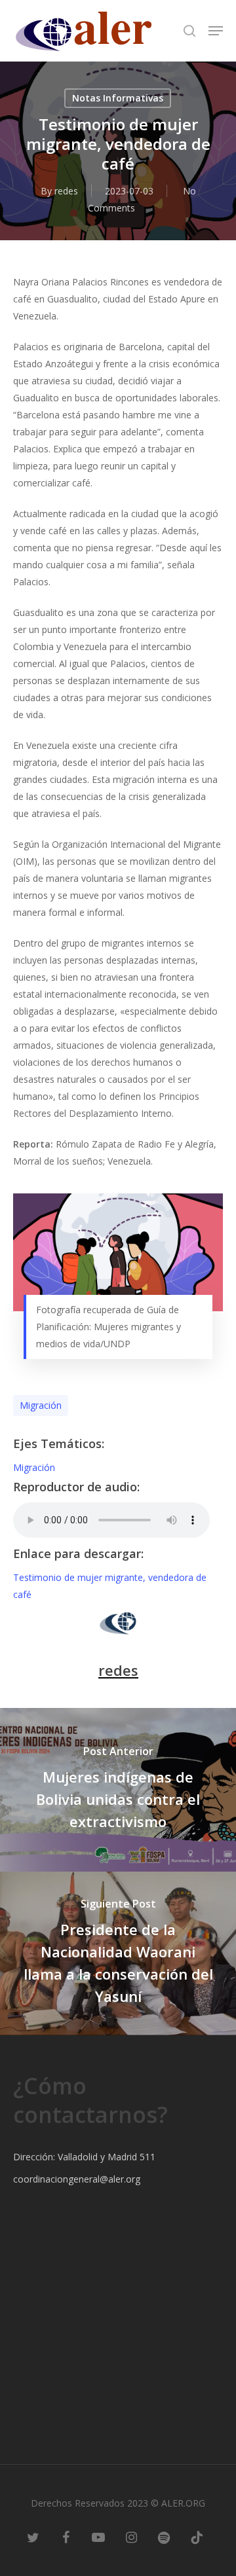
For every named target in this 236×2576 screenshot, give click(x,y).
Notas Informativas (118, 98)
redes (66, 191)
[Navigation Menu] (216, 31)
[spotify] (164, 2537)
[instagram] (131, 2537)
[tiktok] (197, 2537)
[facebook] (66, 2537)
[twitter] (33, 2537)
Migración (41, 1405)
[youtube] (98, 2537)
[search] (189, 31)
